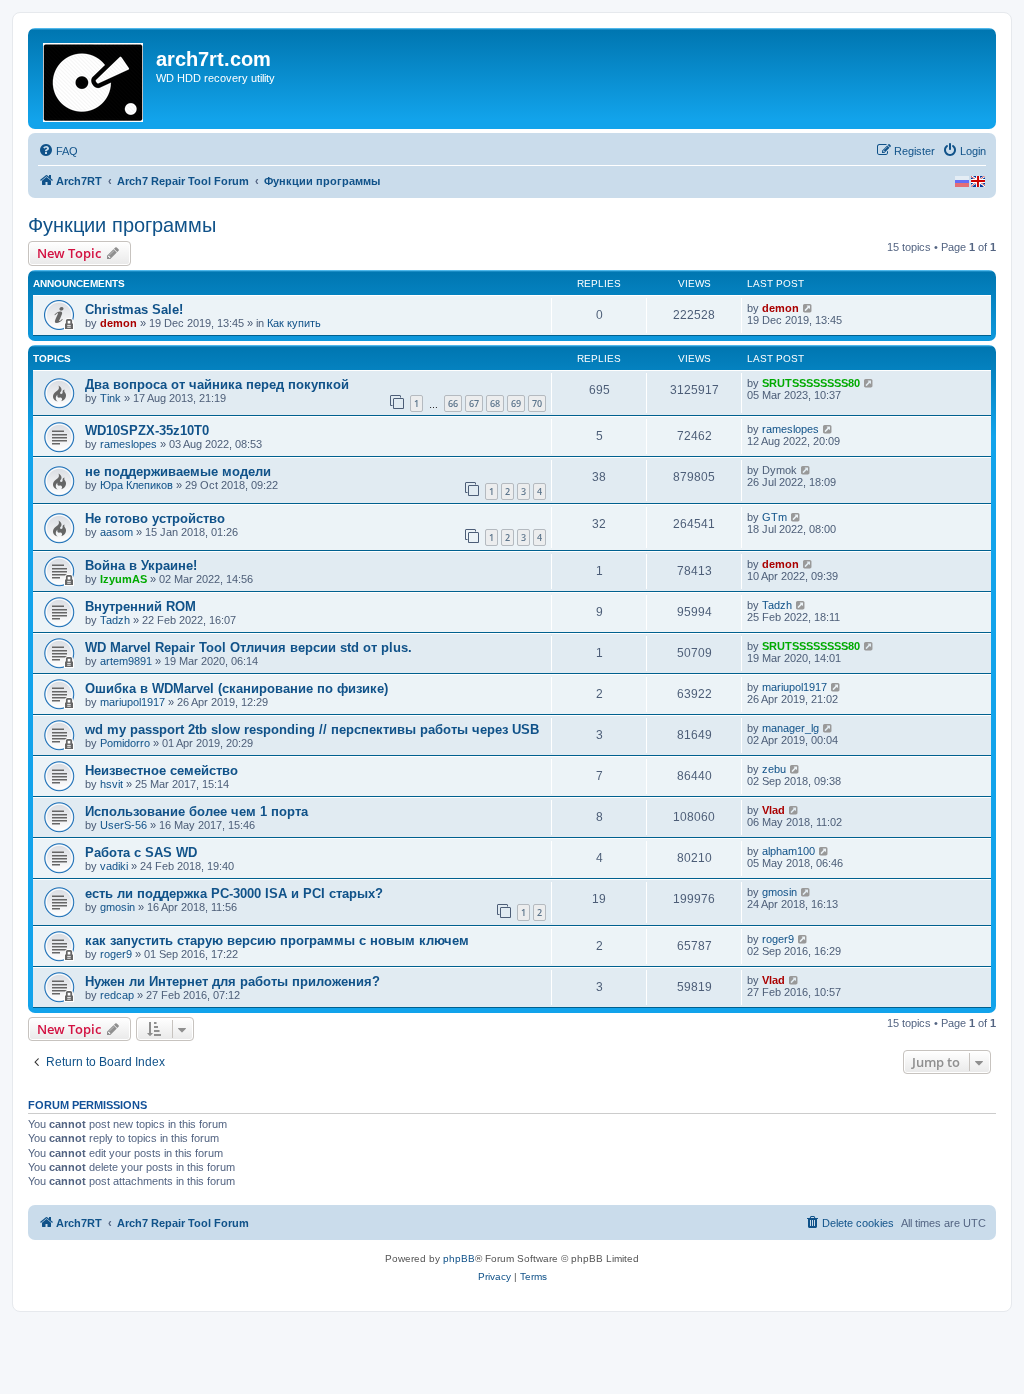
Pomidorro (125, 743)
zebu (774, 769)
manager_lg (790, 728)
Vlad (773, 810)
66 (453, 403)
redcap (117, 995)
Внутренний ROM (140, 606)
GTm (774, 517)
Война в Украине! (141, 565)
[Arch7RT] (94, 78)
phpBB (459, 1258)
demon (118, 323)
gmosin (117, 907)
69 (516, 403)
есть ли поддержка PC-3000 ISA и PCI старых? (234, 893)
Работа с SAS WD (141, 852)
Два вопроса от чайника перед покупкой (217, 384)
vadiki (114, 866)
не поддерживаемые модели (178, 471)
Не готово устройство (155, 518)
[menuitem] (58, 151)
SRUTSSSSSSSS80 (811, 383)
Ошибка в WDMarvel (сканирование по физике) (236, 688)
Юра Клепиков (136, 485)
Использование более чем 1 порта (196, 811)
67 (474, 403)
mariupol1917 (132, 702)
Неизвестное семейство (161, 770)
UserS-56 (123, 825)
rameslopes (128, 444)
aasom (116, 532)
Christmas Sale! (134, 309)
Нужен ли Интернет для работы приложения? (232, 981)
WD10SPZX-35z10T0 (147, 430)
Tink (110, 398)
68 (495, 403)
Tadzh (115, 620)
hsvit (111, 784)
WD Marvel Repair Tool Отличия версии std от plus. (248, 647)
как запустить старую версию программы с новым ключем (277, 940)
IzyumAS (123, 579)
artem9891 (126, 661)
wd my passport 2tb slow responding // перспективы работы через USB (312, 729)
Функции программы (122, 225)
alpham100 (788, 851)
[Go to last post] (808, 308)
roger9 (116, 954)
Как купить (294, 323)
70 (537, 403)
